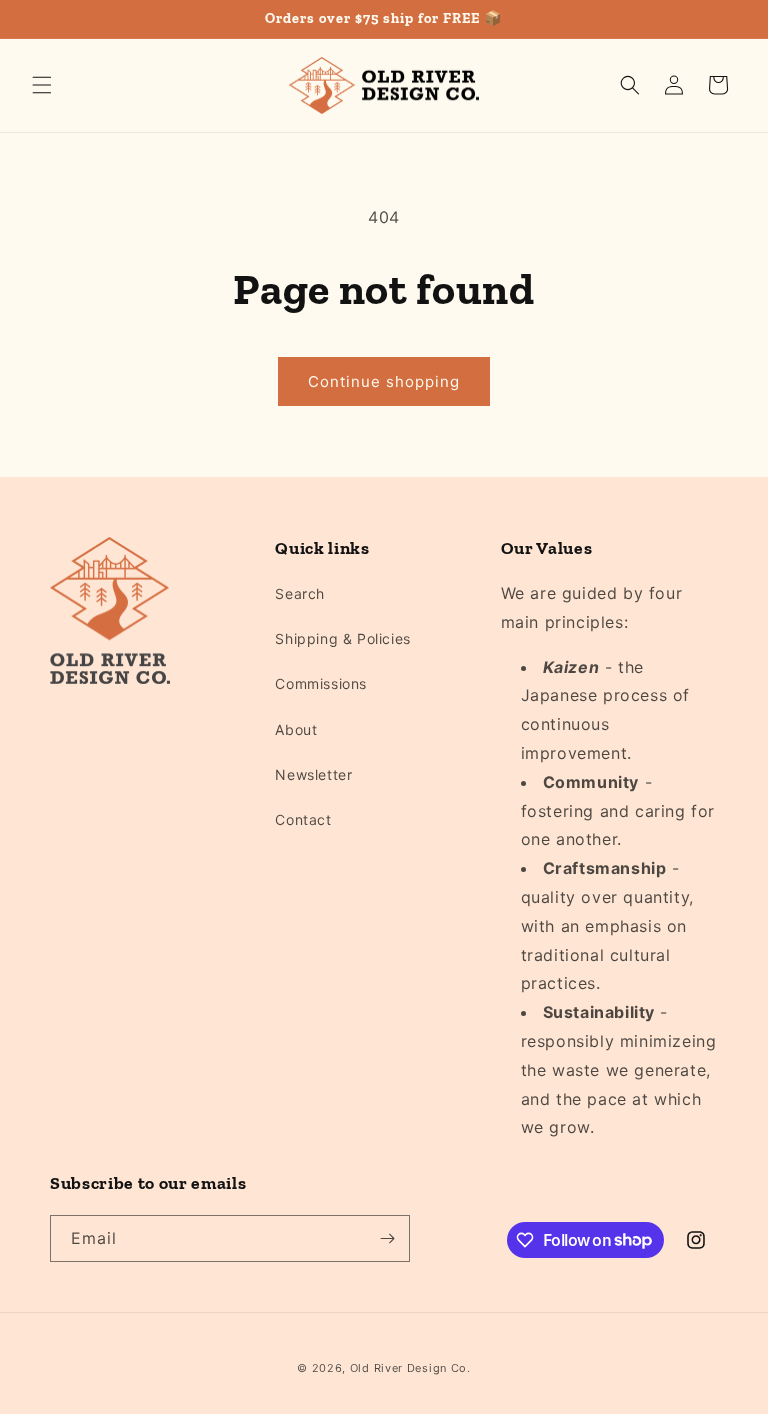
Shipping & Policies (342, 638)
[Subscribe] (387, 1238)
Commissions (321, 683)
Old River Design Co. (410, 1368)
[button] (42, 85)
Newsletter (313, 774)
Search (300, 593)
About (296, 729)
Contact (303, 819)
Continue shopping (384, 381)
